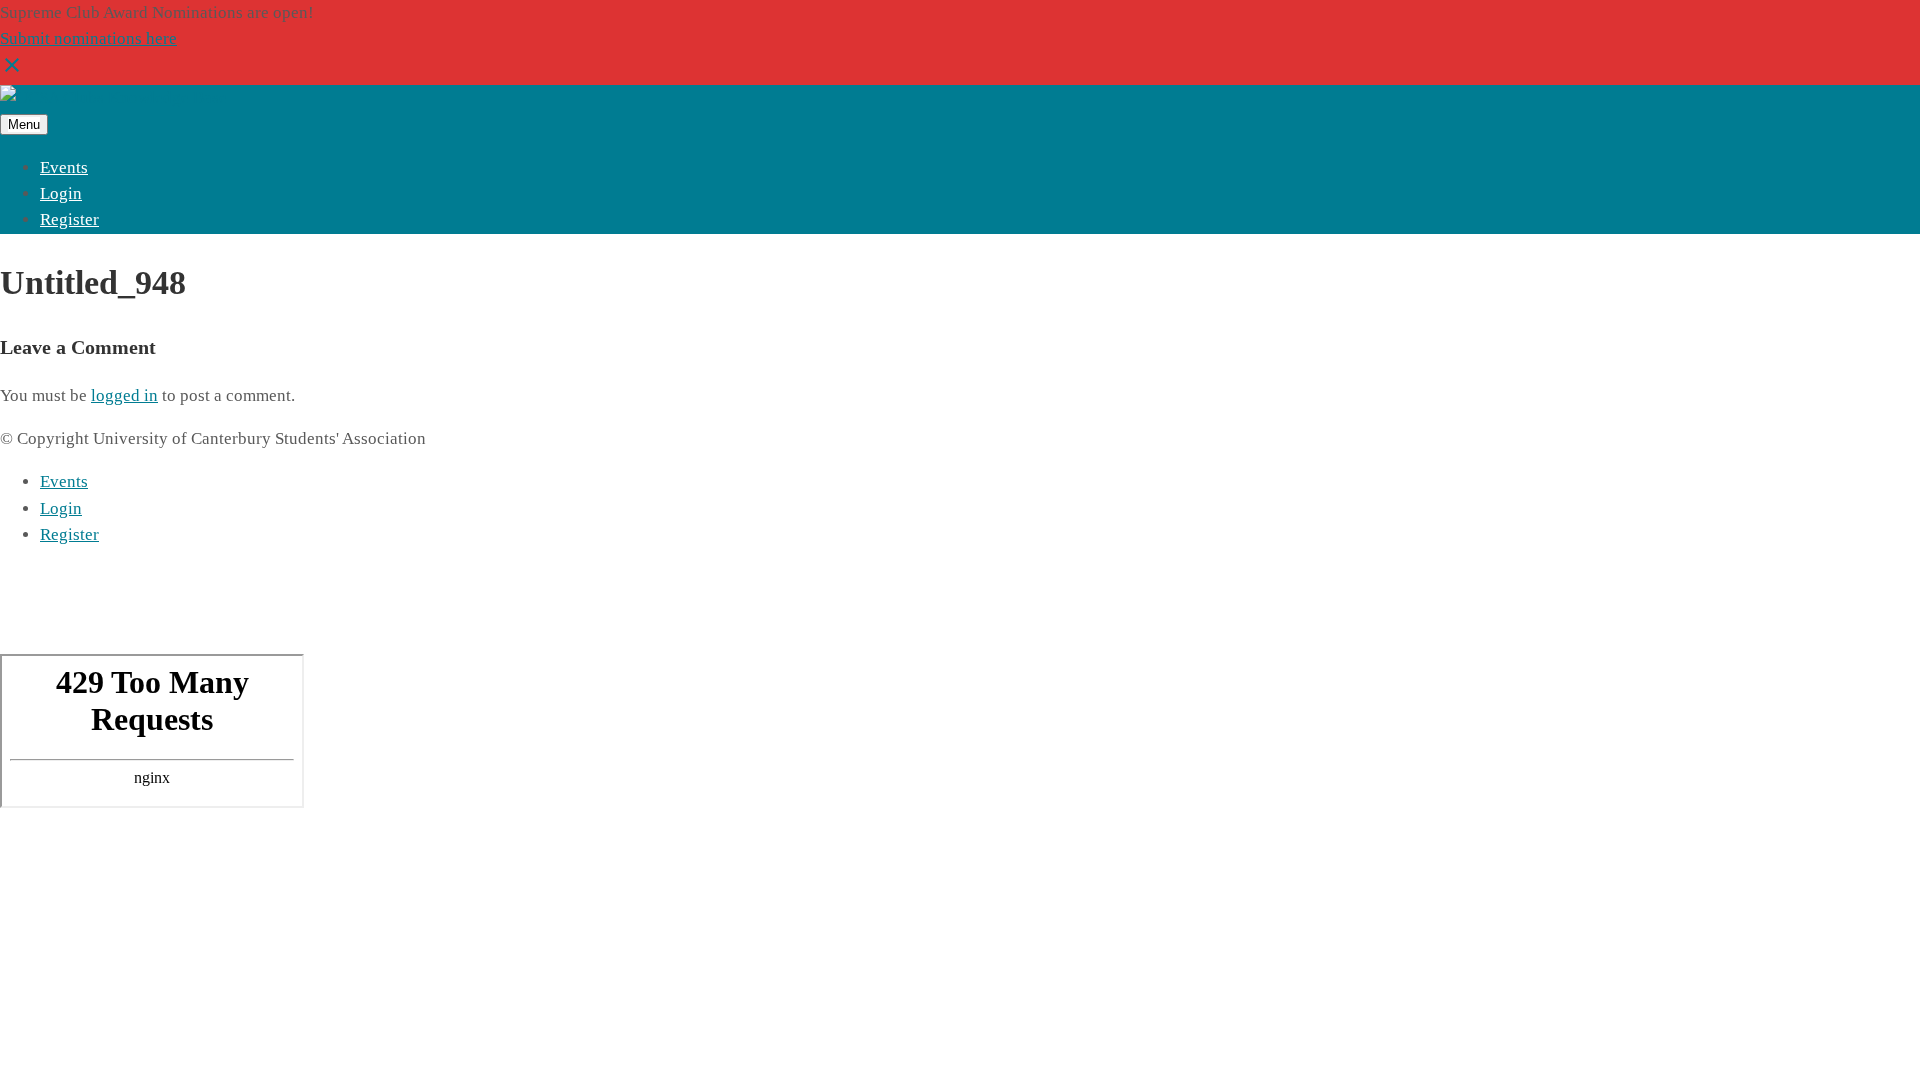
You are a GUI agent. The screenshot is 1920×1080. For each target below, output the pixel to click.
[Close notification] (12, 71)
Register (69, 219)
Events (64, 167)
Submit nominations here (88, 38)
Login (61, 193)
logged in (124, 395)
